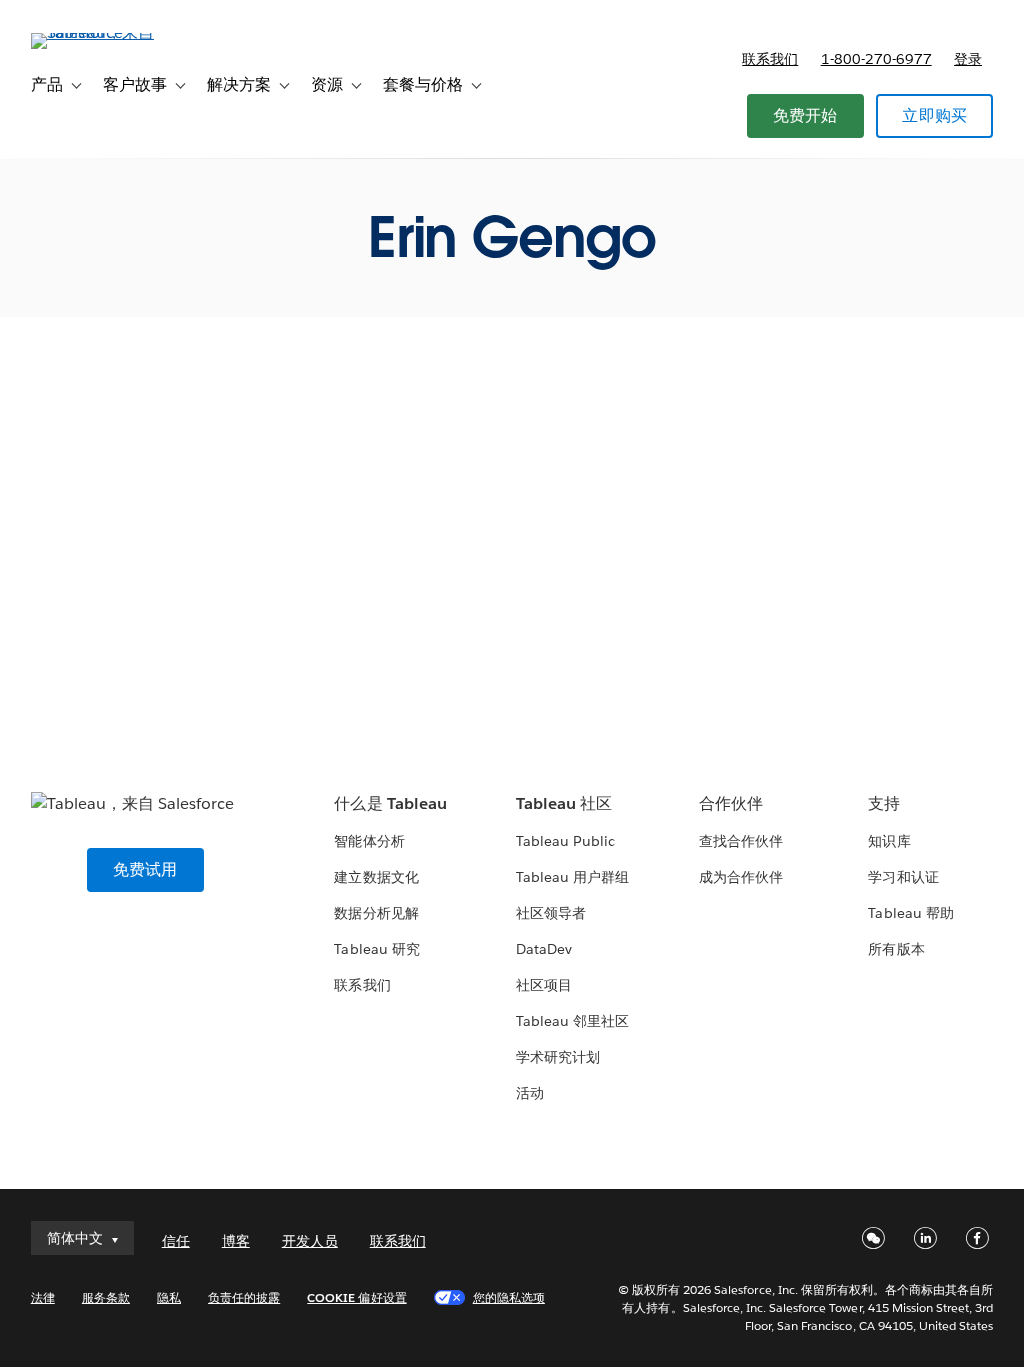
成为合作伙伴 (741, 877)
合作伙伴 (731, 803)
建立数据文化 (376, 877)
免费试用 (145, 869)
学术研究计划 (558, 1057)
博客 (236, 1241)
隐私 (169, 1297)
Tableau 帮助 (910, 913)
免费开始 (805, 115)
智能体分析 (369, 841)
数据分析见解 (376, 913)
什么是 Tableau (390, 803)
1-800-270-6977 (876, 59)
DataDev (544, 949)
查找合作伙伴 (741, 841)
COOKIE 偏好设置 (356, 1297)
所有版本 (896, 949)
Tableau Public (565, 841)
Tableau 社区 (564, 803)
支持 (884, 803)
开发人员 (310, 1241)
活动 (530, 1093)
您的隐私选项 (509, 1297)
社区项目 (544, 985)
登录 (968, 59)
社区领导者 (551, 913)
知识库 (889, 841)
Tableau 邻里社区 (572, 1021)
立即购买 (934, 115)
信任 (176, 1241)
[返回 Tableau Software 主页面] (106, 32)
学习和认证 (903, 877)
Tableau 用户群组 (572, 877)
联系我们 (770, 59)
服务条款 (106, 1297)
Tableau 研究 (376, 949)
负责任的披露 (244, 1297)
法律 (43, 1297)
